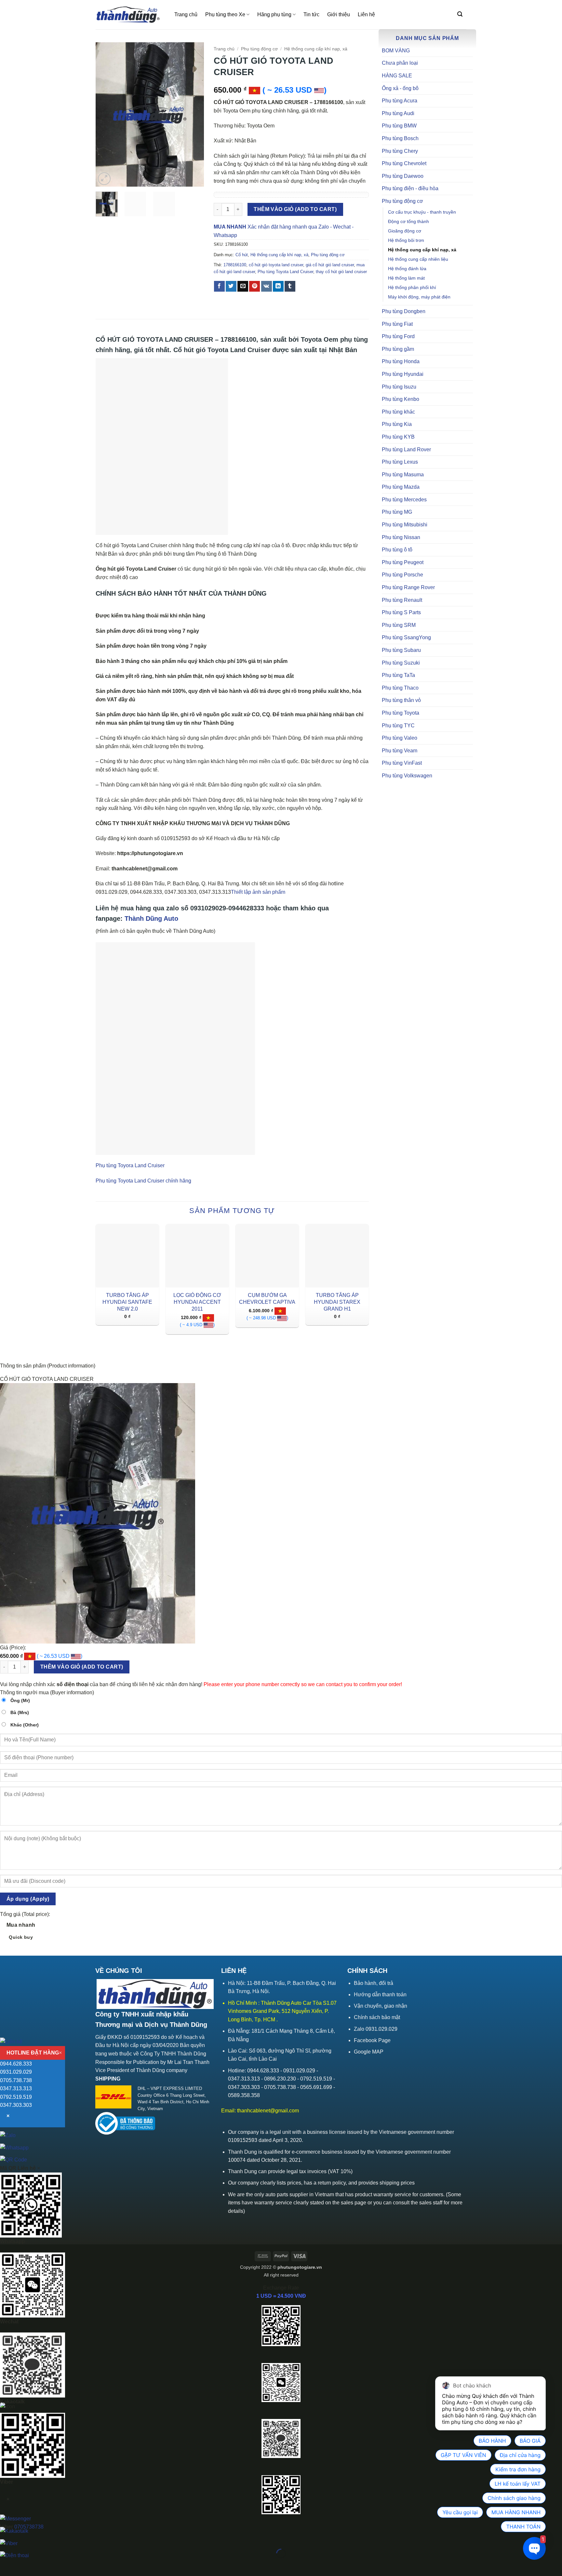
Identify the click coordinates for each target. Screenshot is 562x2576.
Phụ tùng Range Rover (408, 587)
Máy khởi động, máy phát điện (419, 297)
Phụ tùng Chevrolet (404, 163)
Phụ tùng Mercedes (404, 500)
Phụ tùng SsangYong (406, 637)
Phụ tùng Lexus (400, 462)
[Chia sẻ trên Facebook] (219, 286)
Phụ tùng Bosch (400, 138)
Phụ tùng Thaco (400, 688)
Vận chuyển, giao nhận (381, 2006)
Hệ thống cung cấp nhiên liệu (418, 259)
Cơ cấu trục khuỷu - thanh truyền (422, 212)
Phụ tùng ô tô (397, 550)
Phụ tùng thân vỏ (401, 700)
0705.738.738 (16, 2080)
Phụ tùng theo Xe (225, 14)
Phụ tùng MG (397, 512)
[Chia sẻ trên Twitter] (231, 286)
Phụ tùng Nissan (401, 537)
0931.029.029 (16, 2072)
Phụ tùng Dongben (404, 311)
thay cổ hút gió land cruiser (341, 272)
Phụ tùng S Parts (401, 612)
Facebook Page (372, 2040)
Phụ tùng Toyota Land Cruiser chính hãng (143, 1181)
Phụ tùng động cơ (402, 201)
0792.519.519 (16, 2097)
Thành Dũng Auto (151, 918)
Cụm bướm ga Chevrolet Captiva (267, 1299)
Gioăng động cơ (405, 231)
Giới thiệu (339, 14)
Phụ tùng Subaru (401, 650)
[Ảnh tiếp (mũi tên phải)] (26, 2565)
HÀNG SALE (397, 76)
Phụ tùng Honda (401, 361)
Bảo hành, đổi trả (374, 1983)
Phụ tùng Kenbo (401, 399)
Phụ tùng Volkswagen (407, 776)
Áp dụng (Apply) (28, 1899)
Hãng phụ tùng (274, 14)
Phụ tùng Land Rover (406, 449)
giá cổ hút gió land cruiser (330, 265)
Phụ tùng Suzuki (401, 663)
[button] (460, 14)
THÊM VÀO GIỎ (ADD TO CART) (295, 209)
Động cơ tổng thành (408, 221)
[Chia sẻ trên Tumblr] (290, 286)
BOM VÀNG (396, 51)
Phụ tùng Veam (400, 751)
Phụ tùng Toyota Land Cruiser (285, 272)
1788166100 (235, 265)
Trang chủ (186, 14)
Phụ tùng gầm (398, 349)
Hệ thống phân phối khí (412, 287)
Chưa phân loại (400, 63)
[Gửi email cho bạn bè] (243, 286)
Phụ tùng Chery (400, 151)
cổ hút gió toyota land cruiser (276, 265)
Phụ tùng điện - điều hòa (410, 188)
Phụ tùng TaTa (398, 675)
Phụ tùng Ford (398, 336)
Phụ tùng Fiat (397, 324)
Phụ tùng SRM (399, 625)
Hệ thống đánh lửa (407, 269)
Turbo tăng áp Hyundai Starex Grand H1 (337, 1302)
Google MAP (369, 2052)
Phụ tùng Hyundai (403, 374)
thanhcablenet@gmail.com (268, 2111)
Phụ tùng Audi (398, 113)
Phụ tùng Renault (402, 600)
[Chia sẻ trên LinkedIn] (278, 286)
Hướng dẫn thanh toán (380, 1995)
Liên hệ (366, 14)
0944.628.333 (16, 2064)
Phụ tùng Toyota (401, 713)
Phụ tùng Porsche (402, 575)
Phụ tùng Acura (400, 101)
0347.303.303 (16, 2105)
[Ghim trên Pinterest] (254, 286)
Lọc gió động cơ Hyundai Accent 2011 (197, 1302)
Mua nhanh (21, 1931)
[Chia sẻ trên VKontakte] (267, 286)
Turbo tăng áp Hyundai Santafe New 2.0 (127, 1302)
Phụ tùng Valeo (400, 738)
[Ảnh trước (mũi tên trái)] (6, 2565)
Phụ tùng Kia (397, 424)
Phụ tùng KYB (398, 437)
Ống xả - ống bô (400, 88)
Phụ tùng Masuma (403, 475)
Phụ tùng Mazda (401, 487)
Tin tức (311, 14)
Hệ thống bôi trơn (406, 240)
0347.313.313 (16, 2088)
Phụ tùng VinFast (402, 763)
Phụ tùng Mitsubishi (405, 525)
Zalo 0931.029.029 (376, 2029)
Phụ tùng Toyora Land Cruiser (130, 1165)
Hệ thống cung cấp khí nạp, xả (422, 250)
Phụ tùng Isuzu (399, 387)
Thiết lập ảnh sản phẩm (258, 892)
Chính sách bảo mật (377, 2017)
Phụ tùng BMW (399, 126)
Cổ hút (242, 255)
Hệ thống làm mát (406, 278)
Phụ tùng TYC (398, 726)
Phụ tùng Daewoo (403, 176)
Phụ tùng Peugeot (403, 562)
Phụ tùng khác (398, 412)
